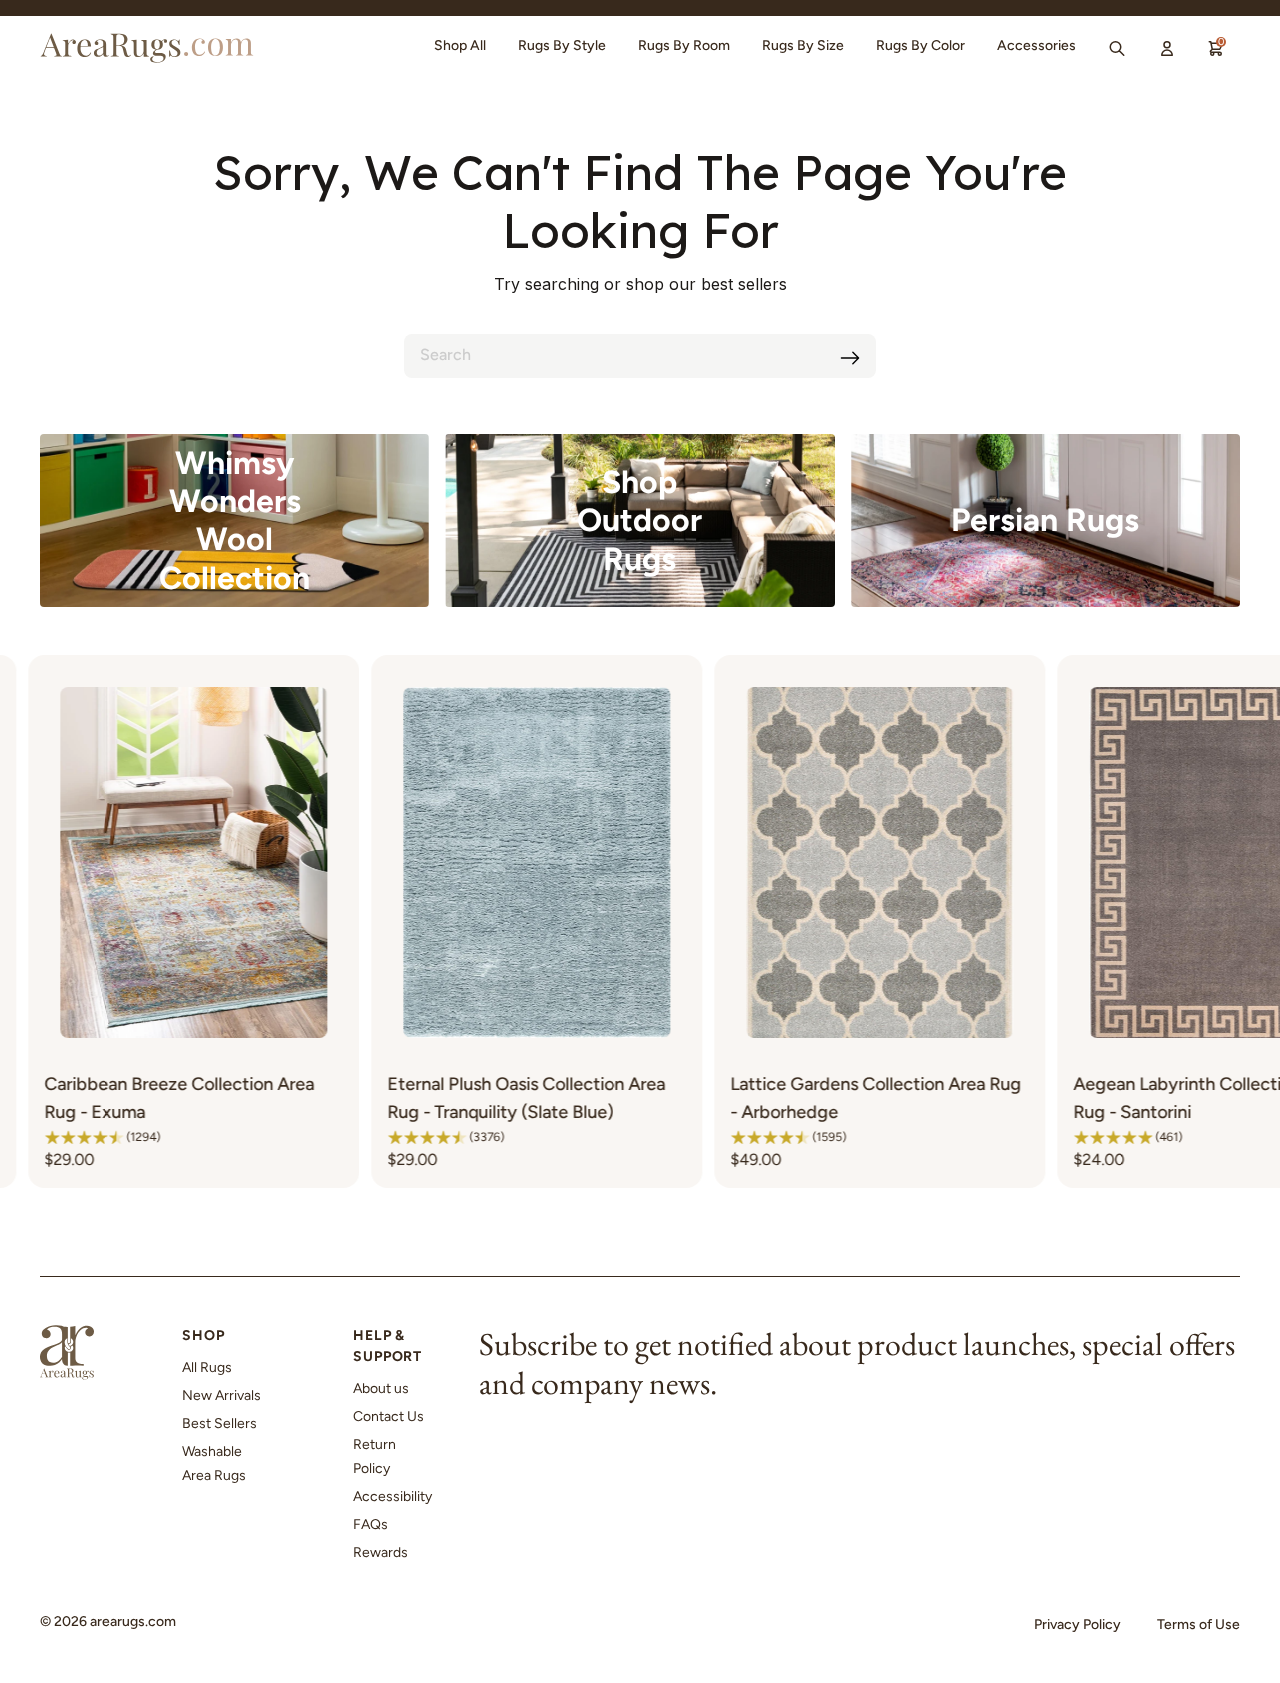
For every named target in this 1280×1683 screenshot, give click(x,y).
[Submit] (850, 358)
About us (381, 1388)
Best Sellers (219, 1423)
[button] (205, 1137)
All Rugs (207, 1367)
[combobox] (640, 356)
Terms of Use (1198, 1624)
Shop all (460, 45)
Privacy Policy (1077, 1624)
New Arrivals (221, 1395)
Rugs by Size (803, 45)
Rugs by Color (920, 45)
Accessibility (392, 1496)
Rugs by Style (562, 45)
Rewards (380, 1552)
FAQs (370, 1524)
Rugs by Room (684, 45)
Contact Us (388, 1416)
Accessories (1036, 45)
